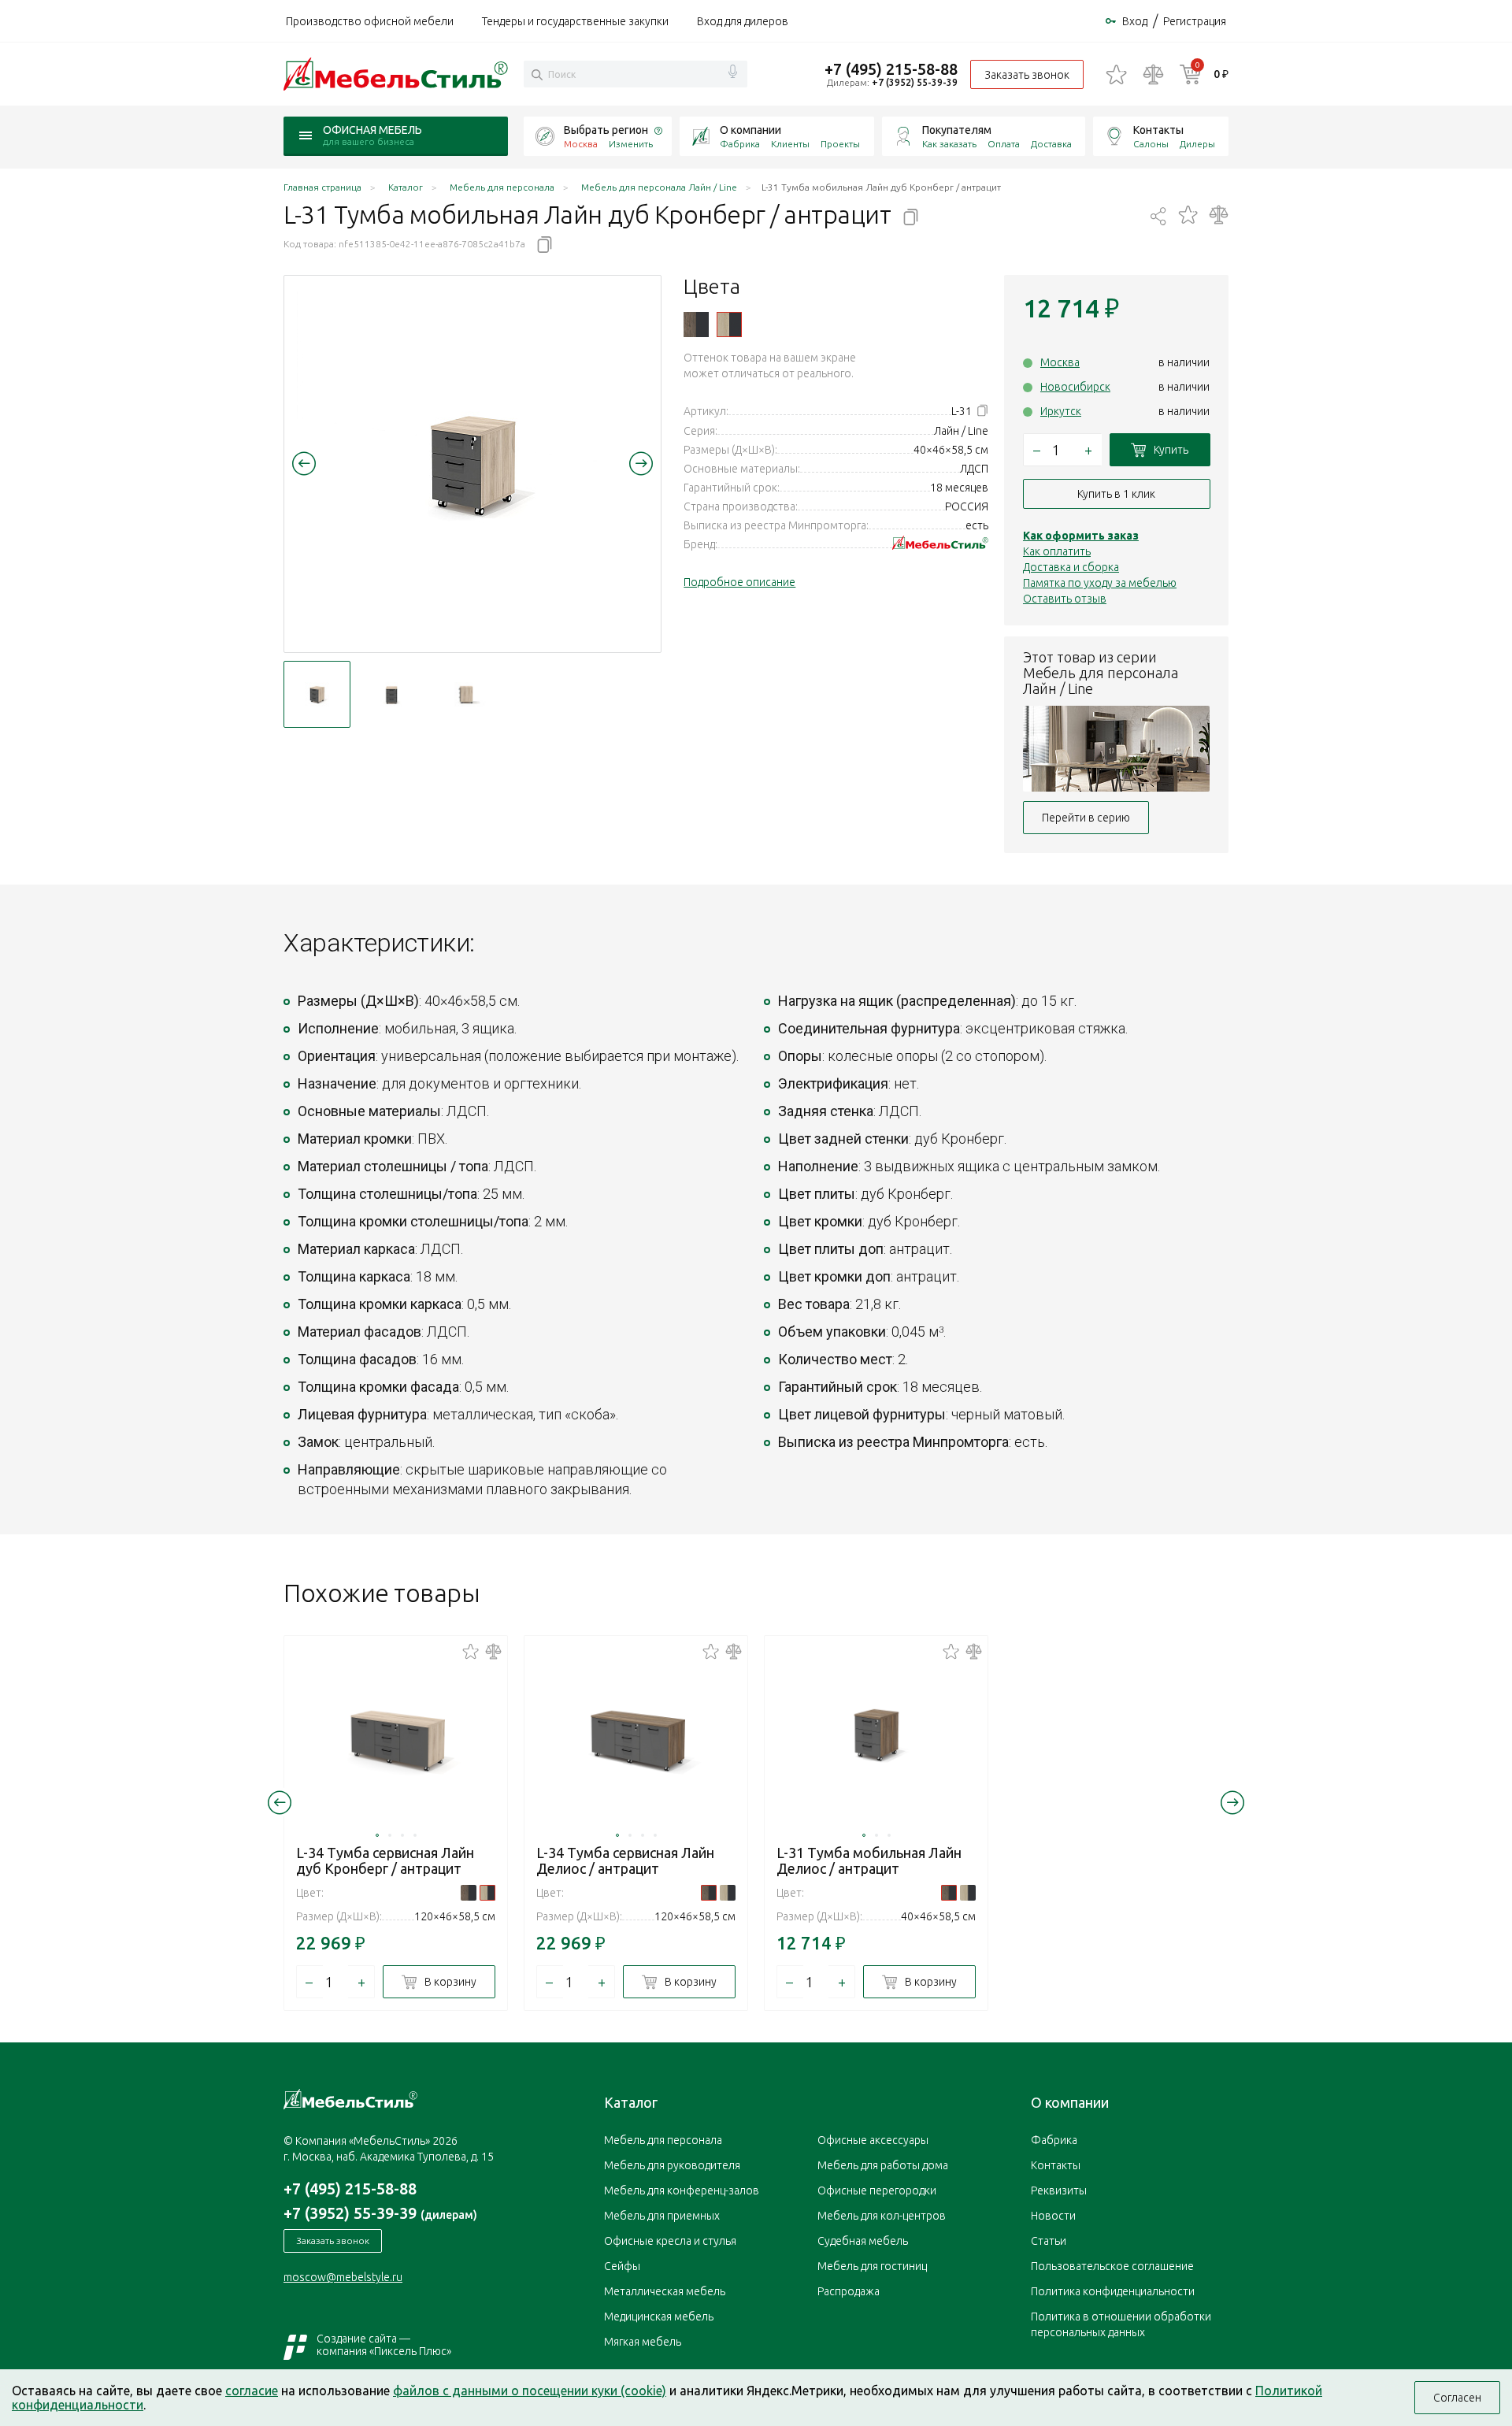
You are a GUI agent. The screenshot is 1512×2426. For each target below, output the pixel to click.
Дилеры (1197, 144)
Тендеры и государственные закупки (575, 21)
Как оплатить (1057, 551)
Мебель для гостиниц (872, 2266)
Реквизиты (1059, 2190)
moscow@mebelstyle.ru (343, 2277)
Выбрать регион (606, 130)
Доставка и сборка (1071, 567)
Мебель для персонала (663, 2140)
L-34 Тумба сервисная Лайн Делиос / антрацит (625, 1860)
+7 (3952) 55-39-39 (915, 82)
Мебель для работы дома (883, 2165)
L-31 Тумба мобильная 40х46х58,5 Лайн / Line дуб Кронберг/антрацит (729, 325)
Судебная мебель (863, 2241)
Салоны (1151, 144)
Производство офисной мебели (370, 21)
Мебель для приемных (662, 2216)
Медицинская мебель (659, 2317)
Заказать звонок (1027, 75)
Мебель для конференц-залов (682, 2190)
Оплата (1004, 144)
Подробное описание (739, 582)
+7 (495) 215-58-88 (891, 69)
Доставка (1051, 144)
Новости (1053, 2216)
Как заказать (949, 144)
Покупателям (957, 130)
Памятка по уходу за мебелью (1100, 583)
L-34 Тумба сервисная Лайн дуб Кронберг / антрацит (385, 1860)
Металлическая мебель (665, 2291)
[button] (304, 463)
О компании (750, 130)
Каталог (631, 2102)
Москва (1060, 362)
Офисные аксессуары (873, 2140)
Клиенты (790, 144)
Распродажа (849, 2291)
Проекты (840, 144)
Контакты (1158, 130)
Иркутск (1061, 411)
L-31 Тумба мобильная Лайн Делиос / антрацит (869, 1860)
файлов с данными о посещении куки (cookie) (530, 2391)
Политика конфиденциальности (1113, 2291)
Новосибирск (1075, 387)
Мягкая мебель (643, 2342)
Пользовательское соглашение (1112, 2266)
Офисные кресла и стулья (670, 2241)
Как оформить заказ (1081, 536)
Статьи (1049, 2241)
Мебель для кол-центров (882, 2216)
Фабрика (740, 144)
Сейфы (622, 2266)
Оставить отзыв (1065, 599)
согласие (252, 2391)
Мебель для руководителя (672, 2165)
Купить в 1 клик (1116, 494)
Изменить (631, 144)
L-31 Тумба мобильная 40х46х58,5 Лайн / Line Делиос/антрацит (696, 325)
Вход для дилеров (743, 21)
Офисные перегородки (877, 2190)
